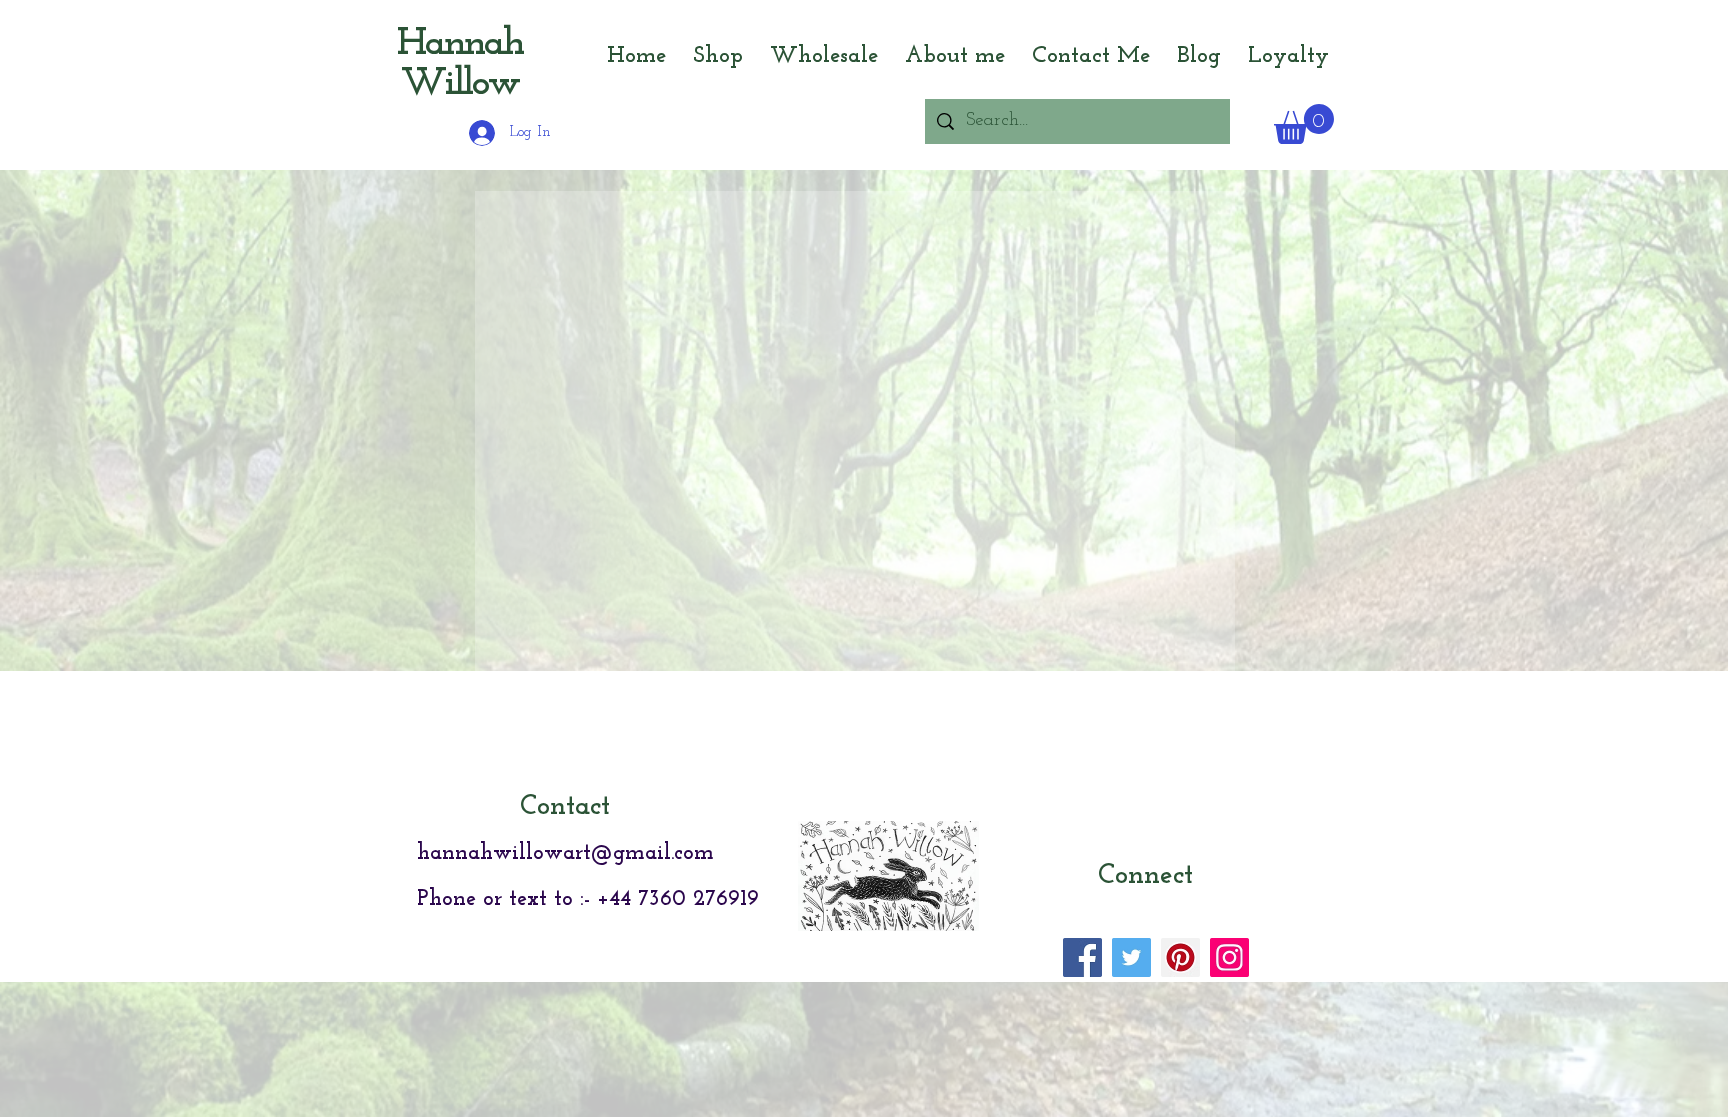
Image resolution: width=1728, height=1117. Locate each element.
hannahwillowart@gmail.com (565, 1089)
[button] (1304, 124)
